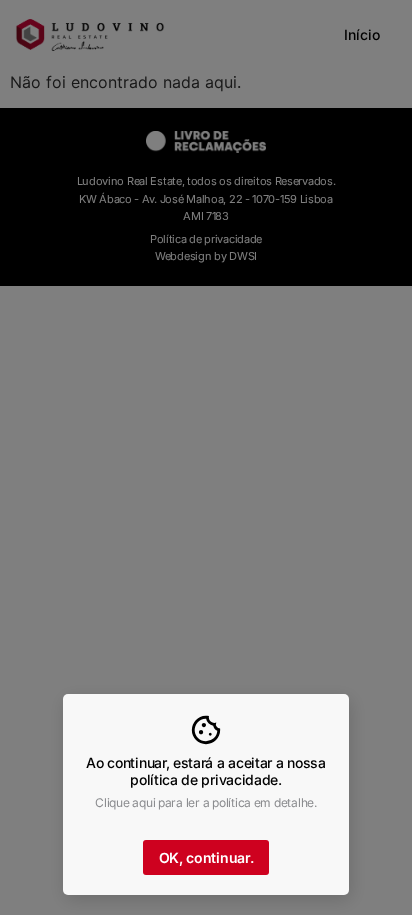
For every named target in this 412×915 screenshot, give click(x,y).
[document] (206, 457)
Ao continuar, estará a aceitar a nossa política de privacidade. (205, 771)
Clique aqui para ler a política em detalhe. (206, 802)
